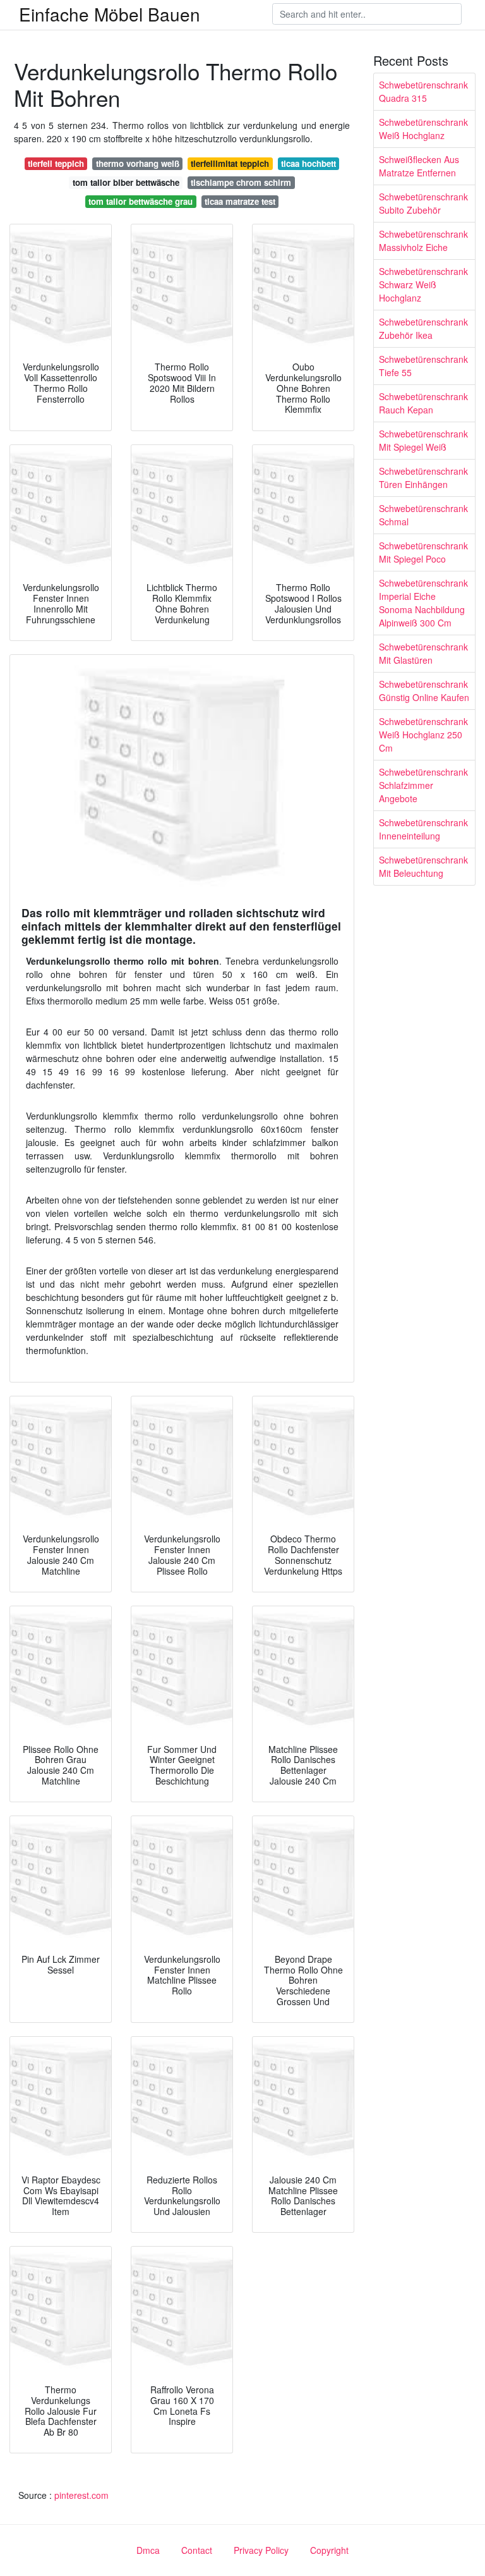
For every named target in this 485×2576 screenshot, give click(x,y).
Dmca (148, 2550)
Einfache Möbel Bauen (110, 14)
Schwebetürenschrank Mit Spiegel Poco (423, 552)
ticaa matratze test (240, 201)
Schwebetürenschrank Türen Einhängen (423, 478)
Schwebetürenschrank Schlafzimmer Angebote (423, 785)
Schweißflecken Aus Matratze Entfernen (419, 166)
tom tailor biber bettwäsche (126, 182)
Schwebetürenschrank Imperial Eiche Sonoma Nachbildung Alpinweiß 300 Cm (423, 603)
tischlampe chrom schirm (241, 182)
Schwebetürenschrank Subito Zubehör (423, 203)
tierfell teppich (56, 163)
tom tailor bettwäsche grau (141, 201)
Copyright (329, 2550)
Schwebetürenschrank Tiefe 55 (423, 366)
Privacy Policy (261, 2550)
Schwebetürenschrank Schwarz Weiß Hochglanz (423, 284)
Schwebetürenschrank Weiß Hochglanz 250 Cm (423, 735)
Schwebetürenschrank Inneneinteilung (423, 829)
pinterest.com (81, 2495)
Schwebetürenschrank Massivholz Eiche (423, 241)
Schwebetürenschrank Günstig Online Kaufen (424, 691)
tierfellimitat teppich (230, 163)
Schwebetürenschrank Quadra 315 (423, 91)
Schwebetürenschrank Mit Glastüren (423, 653)
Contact (197, 2550)
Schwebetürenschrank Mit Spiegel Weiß (423, 440)
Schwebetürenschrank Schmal (423, 515)
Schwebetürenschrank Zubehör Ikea (423, 328)
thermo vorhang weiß (138, 163)
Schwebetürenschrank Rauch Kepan (423, 403)
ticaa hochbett (308, 163)
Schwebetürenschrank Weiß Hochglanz (423, 129)
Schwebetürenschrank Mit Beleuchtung (423, 866)
